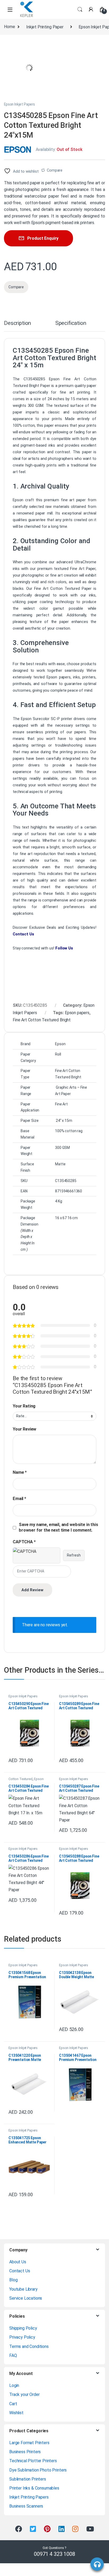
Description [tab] (17, 323)
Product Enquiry (43, 238)
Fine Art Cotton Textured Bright (42, 1020)
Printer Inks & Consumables (34, 2488)
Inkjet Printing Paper (45, 27)
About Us (18, 2262)
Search (80, 10)
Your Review (24, 1429)
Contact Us (20, 2271)
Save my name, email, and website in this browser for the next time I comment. (58, 1527)
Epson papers (77, 1013)
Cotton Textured (21, 1779)
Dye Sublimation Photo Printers (38, 2470)
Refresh (74, 1555)
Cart (13, 2404)
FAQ (13, 2355)
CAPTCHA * (24, 1542)
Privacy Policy (22, 2337)
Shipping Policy (23, 2328)
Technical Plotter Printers (33, 2461)
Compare (55, 170)
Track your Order (24, 2394)
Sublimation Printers (28, 2479)
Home (9, 27)
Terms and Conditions (29, 2346)
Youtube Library (23, 2289)
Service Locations (26, 2298)
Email (19, 1499)
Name (20, 1472)
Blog (13, 2280)
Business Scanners (26, 2506)
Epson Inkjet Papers (19, 104)
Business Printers (25, 2452)
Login (14, 2385)
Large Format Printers (29, 2443)
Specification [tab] (71, 323)
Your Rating (24, 1406)
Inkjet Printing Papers (29, 2497)
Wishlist (16, 2413)
